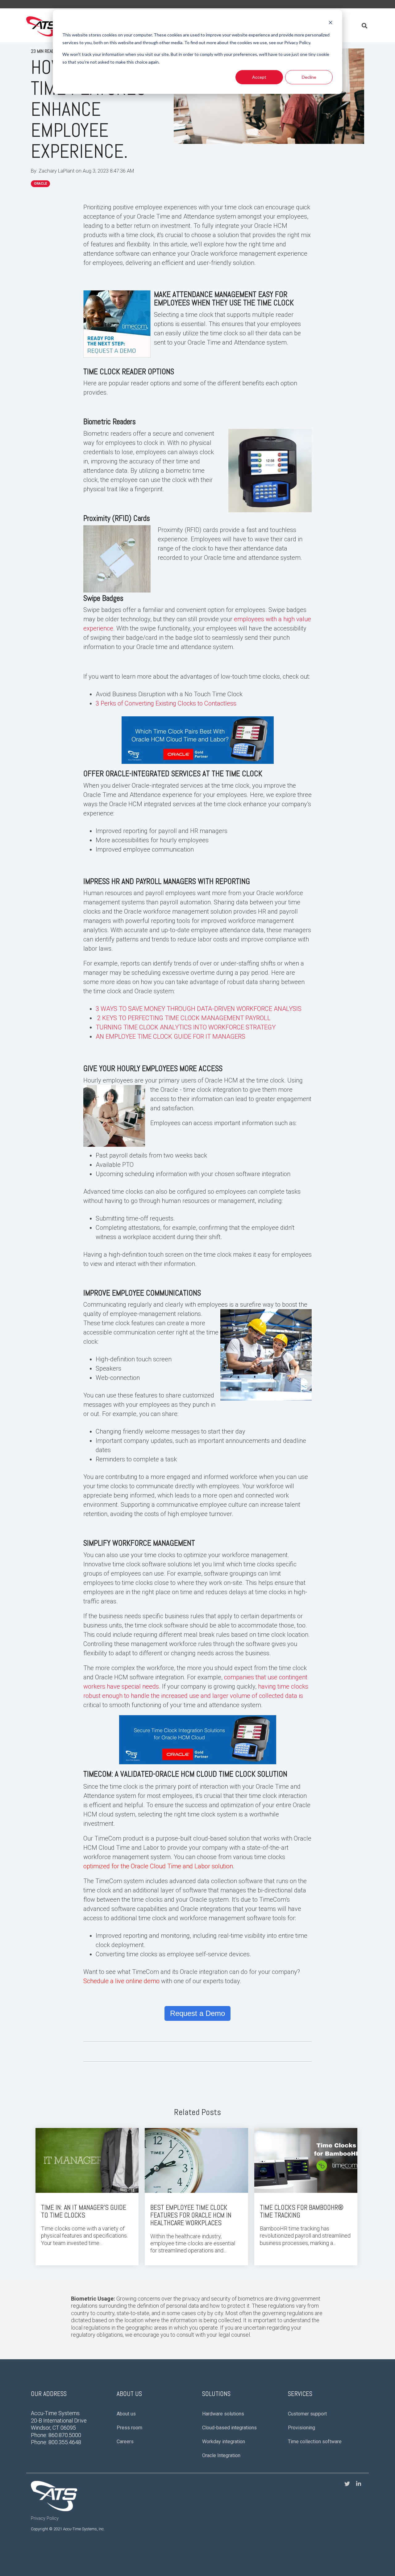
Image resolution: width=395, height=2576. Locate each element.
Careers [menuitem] (125, 2442)
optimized (97, 1866)
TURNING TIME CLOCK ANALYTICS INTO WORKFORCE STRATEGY (186, 1027)
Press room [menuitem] (129, 2428)
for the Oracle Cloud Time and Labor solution (171, 1866)
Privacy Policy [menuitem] (45, 2518)
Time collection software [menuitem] (315, 2442)
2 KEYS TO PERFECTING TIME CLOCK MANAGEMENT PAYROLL (184, 1018)
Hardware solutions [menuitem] (223, 2414)
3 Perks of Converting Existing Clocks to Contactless (166, 703)
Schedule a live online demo (121, 1981)
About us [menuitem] (126, 2414)
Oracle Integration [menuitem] (221, 2455)
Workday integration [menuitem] (224, 2442)
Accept (259, 77)
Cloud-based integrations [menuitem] (229, 2428)
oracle (40, 184)
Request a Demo (197, 2013)
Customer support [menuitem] (307, 2414)
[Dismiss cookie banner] (331, 23)
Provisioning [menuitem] (301, 2428)
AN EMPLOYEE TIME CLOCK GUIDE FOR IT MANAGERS (170, 1037)
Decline (309, 77)
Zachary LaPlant (57, 171)
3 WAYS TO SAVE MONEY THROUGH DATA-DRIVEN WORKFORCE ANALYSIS (199, 1009)
